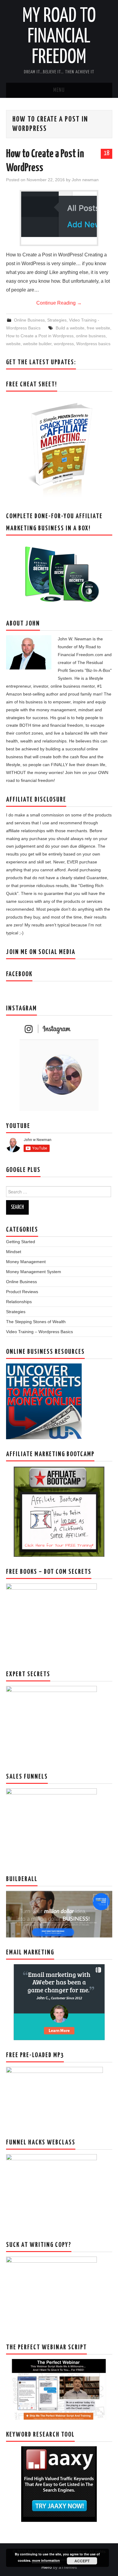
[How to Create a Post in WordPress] (59, 214)
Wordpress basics (93, 344)
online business (91, 336)
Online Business (29, 320)
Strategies (57, 320)
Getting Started (21, 1242)
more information (46, 2560)
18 (107, 153)
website (13, 344)
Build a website (70, 328)
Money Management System (34, 1272)
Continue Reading (59, 303)
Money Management (26, 1262)
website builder (37, 344)
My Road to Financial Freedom (59, 37)
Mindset (14, 1252)
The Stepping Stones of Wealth (36, 1322)
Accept (82, 2561)
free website (98, 328)
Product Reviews (22, 1292)
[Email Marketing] (59, 2002)
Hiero (47, 2567)
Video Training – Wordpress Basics (39, 1332)
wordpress (64, 344)
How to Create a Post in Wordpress (40, 336)
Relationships (19, 1302)
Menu (59, 90)
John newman (85, 180)
